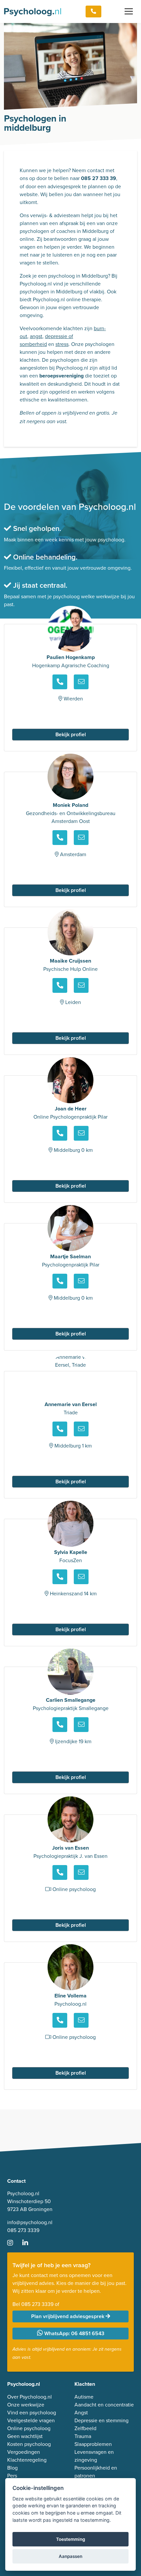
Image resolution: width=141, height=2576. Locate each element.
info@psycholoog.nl (30, 2222)
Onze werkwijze (26, 2405)
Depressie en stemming (101, 2420)
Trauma (83, 2436)
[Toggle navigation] (129, 11)
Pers (12, 2475)
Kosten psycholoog (29, 2444)
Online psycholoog (29, 2428)
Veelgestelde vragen (31, 2420)
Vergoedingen (24, 2452)
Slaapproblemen (93, 2444)
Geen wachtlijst (25, 2436)
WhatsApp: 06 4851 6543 (74, 2333)
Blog (12, 2468)
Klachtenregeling (27, 2460)
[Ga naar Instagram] (14, 2243)
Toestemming (71, 2539)
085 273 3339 (23, 2230)
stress (62, 344)
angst (36, 336)
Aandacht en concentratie (104, 2405)
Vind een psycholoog (32, 2412)
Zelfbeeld (85, 2428)
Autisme (84, 2397)
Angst (81, 2412)
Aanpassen (70, 2556)
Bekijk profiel (71, 734)
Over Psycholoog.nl (30, 2397)
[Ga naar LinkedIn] (29, 2243)
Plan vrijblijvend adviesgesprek (68, 2316)
